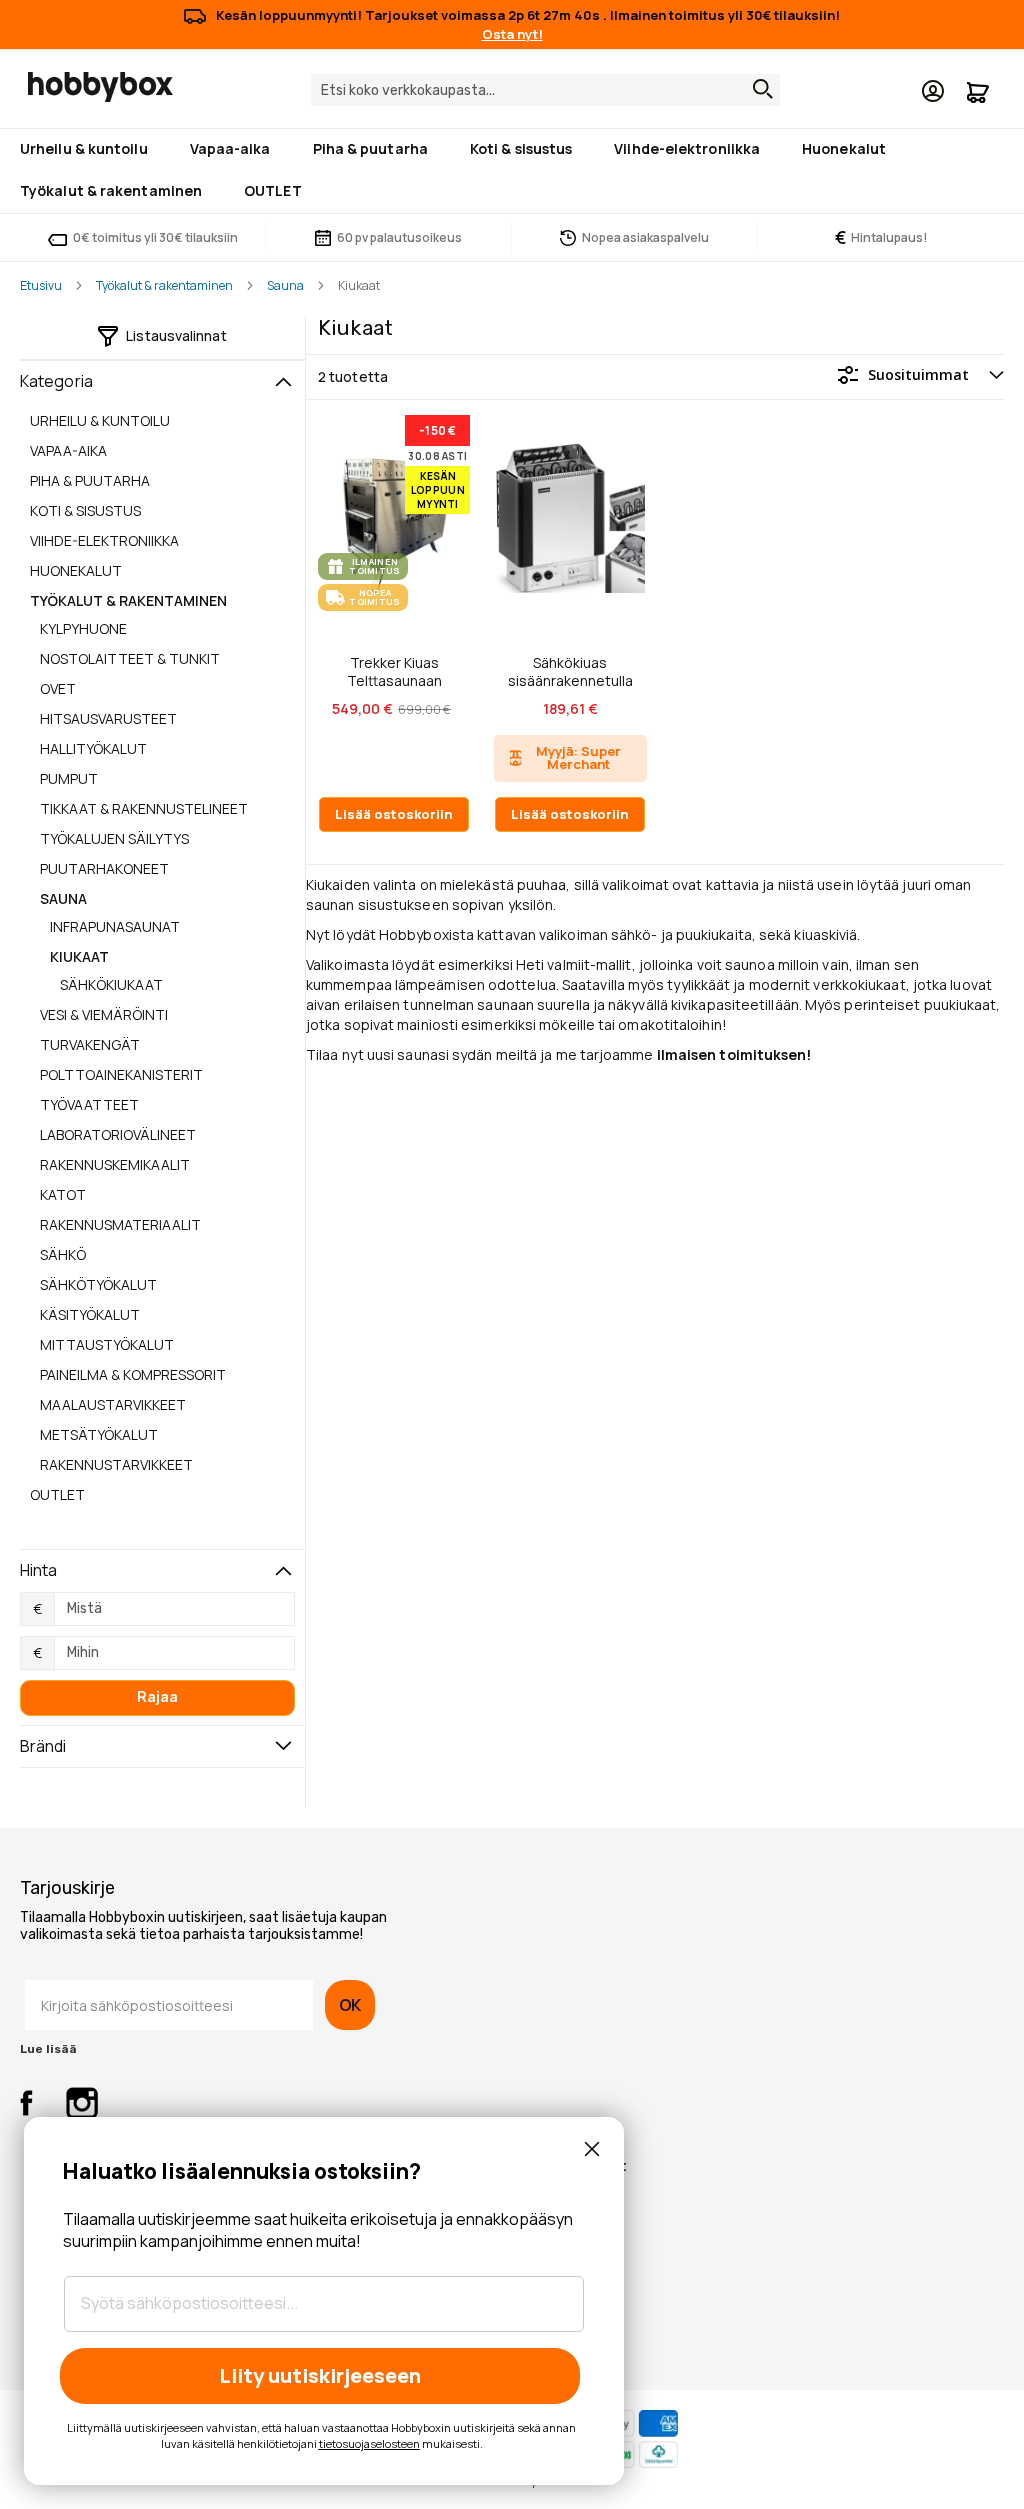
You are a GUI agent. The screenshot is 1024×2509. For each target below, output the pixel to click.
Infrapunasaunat (115, 926)
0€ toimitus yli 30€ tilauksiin (155, 237)
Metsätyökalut (99, 1434)
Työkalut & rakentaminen (164, 285)
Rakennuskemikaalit (115, 1164)
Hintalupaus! (881, 237)
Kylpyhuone (83, 628)
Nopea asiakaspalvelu (645, 237)
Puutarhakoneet (104, 868)
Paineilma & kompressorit (133, 1374)
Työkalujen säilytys (114, 838)
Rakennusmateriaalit (120, 1224)
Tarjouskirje (67, 1888)
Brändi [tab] (43, 1746)
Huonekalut (76, 570)
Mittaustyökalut (107, 1344)
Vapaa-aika (68, 450)
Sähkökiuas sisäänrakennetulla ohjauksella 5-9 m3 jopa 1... (570, 671)
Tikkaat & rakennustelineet (144, 808)
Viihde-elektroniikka (104, 540)
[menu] (512, 171)
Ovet (58, 688)
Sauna (285, 285)
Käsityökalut (90, 1314)
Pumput (69, 778)
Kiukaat (79, 956)
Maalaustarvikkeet (113, 1404)
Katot (63, 1194)
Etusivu (41, 285)
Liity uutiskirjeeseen (320, 2375)
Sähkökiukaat (111, 984)
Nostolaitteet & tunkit (130, 658)
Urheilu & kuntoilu (100, 420)
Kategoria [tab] (56, 381)
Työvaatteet (89, 1104)
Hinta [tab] (39, 1570)
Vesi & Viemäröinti (104, 1014)
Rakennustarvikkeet (116, 1464)
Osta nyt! (512, 34)
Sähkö (63, 1254)
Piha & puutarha (90, 480)
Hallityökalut (93, 748)
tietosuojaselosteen (369, 2443)
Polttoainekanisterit (121, 1074)
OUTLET (57, 1494)
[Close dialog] (592, 2149)
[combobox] (545, 90)
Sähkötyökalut (98, 1284)
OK (350, 2005)
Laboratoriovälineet (118, 1134)
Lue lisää (48, 2049)
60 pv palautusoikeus (399, 237)
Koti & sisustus (85, 510)
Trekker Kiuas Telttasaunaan (394, 671)
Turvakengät (90, 1044)
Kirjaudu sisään (933, 91)
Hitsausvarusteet (108, 718)
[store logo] (100, 87)
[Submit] (758, 89)
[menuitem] (88, 148)
